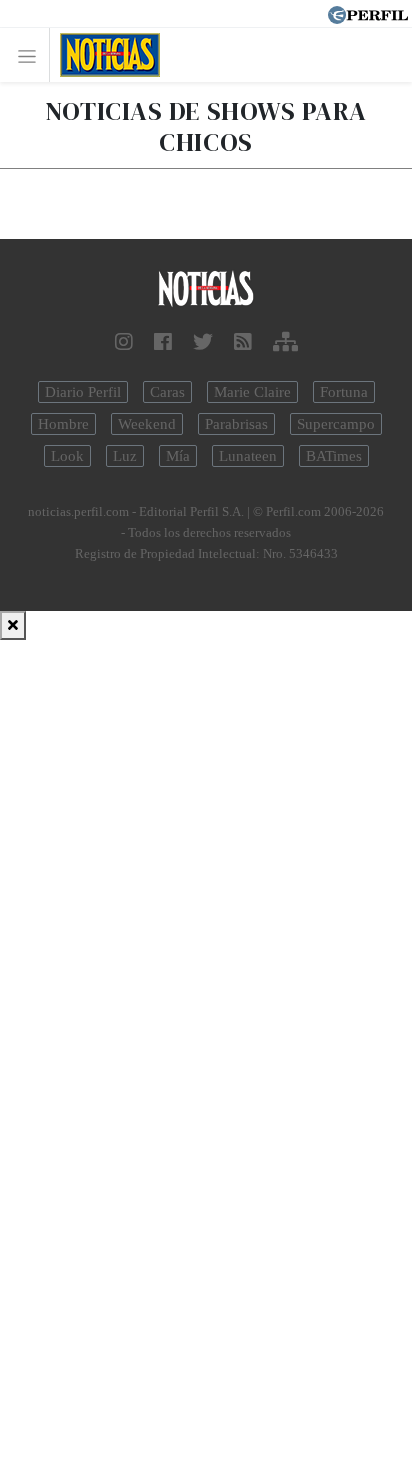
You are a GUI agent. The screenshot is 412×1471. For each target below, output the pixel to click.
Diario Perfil (83, 392)
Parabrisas (236, 424)
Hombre (63, 424)
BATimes (334, 456)
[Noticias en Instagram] (124, 342)
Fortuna (344, 392)
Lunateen (248, 456)
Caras (167, 392)
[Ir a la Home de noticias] (206, 289)
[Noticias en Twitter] (203, 342)
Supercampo (336, 424)
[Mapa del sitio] (285, 342)
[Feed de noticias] (243, 342)
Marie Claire (252, 392)
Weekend (147, 424)
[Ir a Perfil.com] (368, 13)
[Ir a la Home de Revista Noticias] (104, 55)
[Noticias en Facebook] (163, 342)
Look (67, 456)
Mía (178, 456)
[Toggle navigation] (32, 55)
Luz (125, 456)
